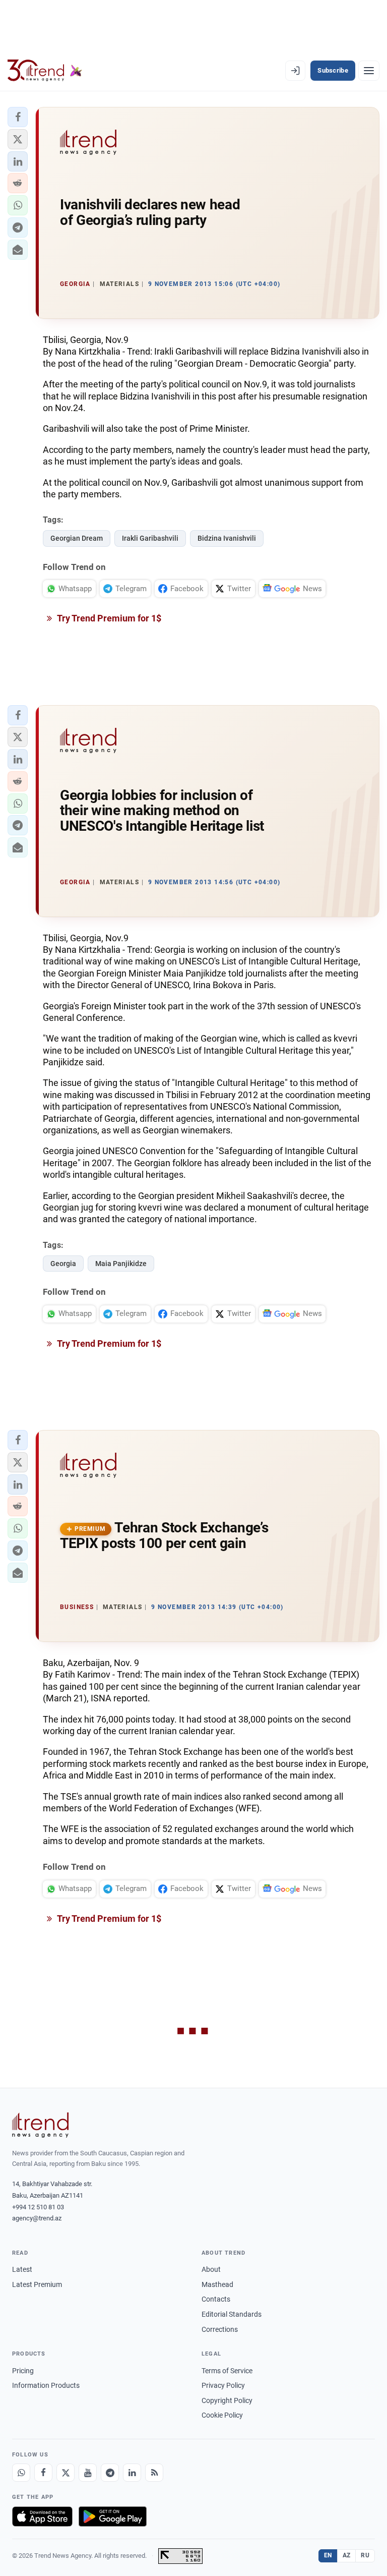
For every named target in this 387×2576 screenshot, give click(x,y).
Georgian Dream (77, 538)
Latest (22, 2269)
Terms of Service (227, 2371)
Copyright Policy (227, 2400)
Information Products (46, 2385)
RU (365, 2555)
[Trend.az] (45, 71)
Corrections (220, 2329)
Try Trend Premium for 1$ (108, 618)
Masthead (217, 2284)
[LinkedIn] (132, 2473)
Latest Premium (37, 2284)
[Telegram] (110, 2473)
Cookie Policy (222, 2415)
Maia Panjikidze (121, 1264)
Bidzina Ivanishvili (227, 538)
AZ (347, 2555)
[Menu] (369, 71)
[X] (66, 2473)
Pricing (23, 2371)
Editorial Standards (232, 2314)
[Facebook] (43, 2473)
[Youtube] (88, 2473)
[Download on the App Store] (42, 2516)
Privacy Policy (223, 2385)
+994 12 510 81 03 (38, 2207)
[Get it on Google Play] (113, 2516)
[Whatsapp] (21, 2473)
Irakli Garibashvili (150, 538)
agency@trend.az (37, 2218)
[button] (18, 117)
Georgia (63, 1264)
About (211, 2269)
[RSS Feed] (154, 2473)
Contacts (216, 2299)
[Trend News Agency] (40, 2125)
